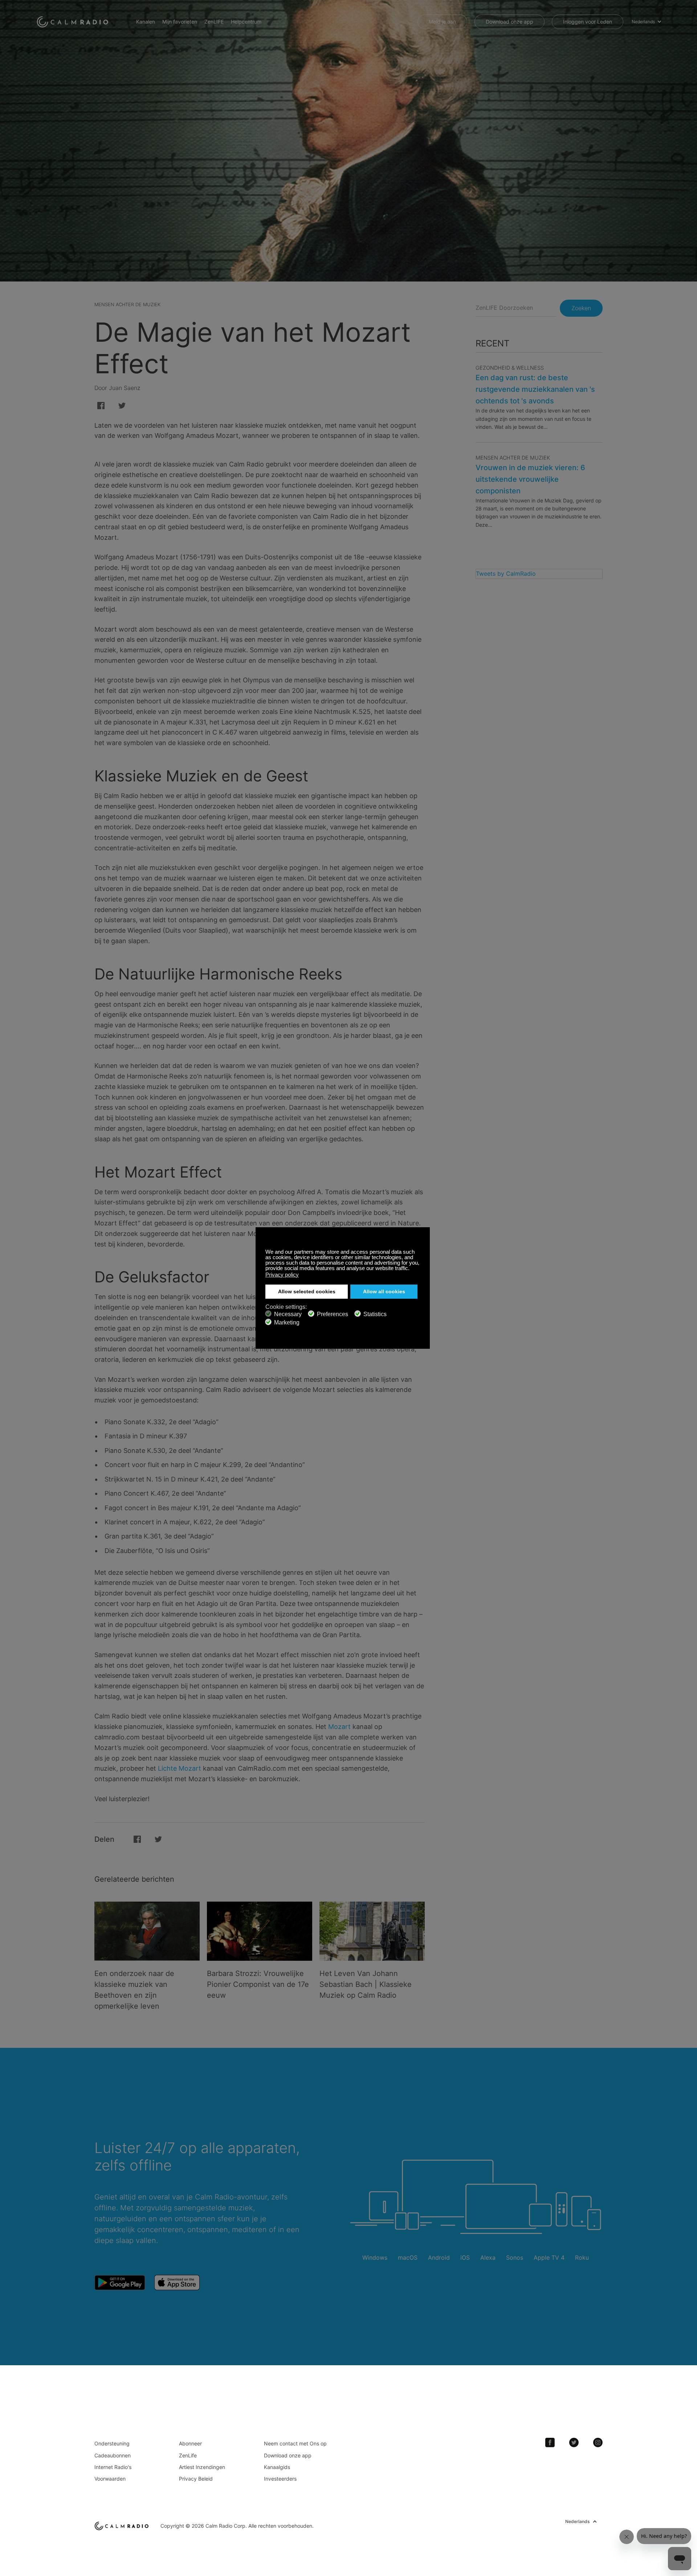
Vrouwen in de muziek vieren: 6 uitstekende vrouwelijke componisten (530, 479)
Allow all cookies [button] (384, 1292)
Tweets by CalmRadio (506, 574)
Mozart (339, 1727)
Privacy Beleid (196, 2479)
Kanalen (146, 22)
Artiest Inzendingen (202, 2467)
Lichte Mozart (180, 1768)
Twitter (574, 2443)
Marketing (287, 1322)
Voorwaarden (110, 2479)
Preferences (333, 1314)
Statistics (375, 1314)
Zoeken (581, 308)
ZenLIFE (214, 22)
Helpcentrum (246, 22)
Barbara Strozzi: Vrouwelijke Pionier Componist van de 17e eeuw (258, 1984)
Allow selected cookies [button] (307, 1292)
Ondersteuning (112, 2443)
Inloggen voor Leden (588, 22)
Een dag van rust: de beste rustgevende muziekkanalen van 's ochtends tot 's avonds (535, 389)
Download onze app (509, 22)
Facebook (550, 2443)
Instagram (598, 2443)
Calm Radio (74, 22)
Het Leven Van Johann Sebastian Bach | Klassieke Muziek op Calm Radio (366, 1984)
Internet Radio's (113, 2467)
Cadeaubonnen (113, 2455)
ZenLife (188, 2455)
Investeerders (280, 2479)
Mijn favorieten (180, 22)
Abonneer (190, 2443)
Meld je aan (442, 22)
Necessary (288, 1314)
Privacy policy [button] (282, 1275)
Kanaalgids (277, 2467)
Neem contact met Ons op (295, 2443)
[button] (411, 1269)
